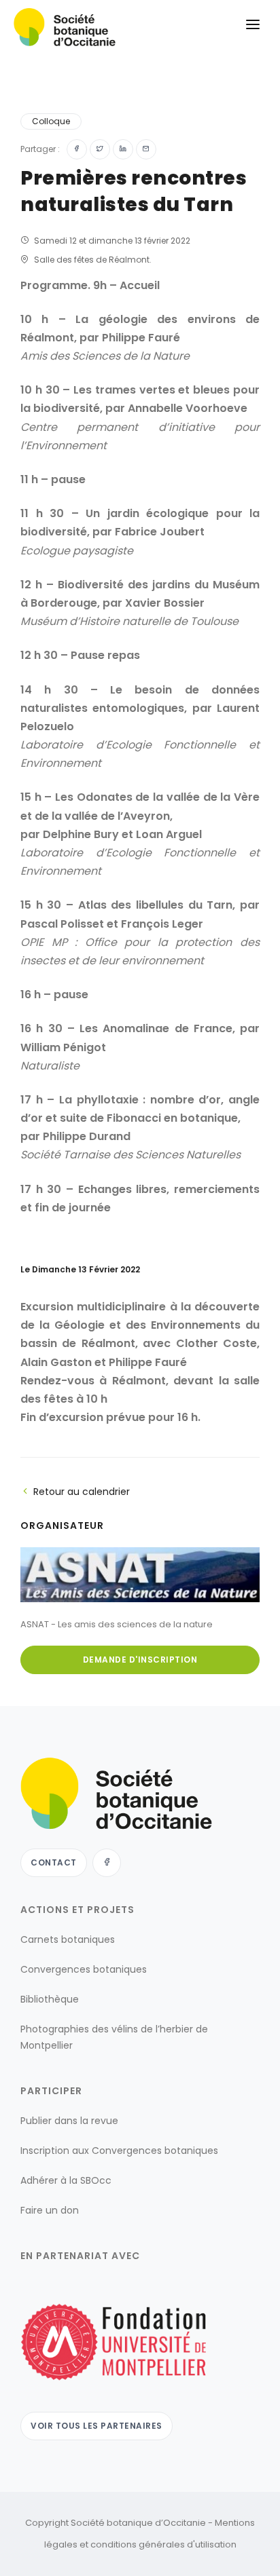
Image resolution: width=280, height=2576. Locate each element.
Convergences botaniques (84, 1969)
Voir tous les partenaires (97, 2426)
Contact (54, 1862)
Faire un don (50, 2210)
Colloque (51, 121)
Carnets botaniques (68, 1939)
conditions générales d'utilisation (163, 2544)
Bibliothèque (50, 1999)
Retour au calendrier (82, 1492)
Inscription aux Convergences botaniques (119, 2151)
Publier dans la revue (69, 2121)
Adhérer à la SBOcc (66, 2180)
